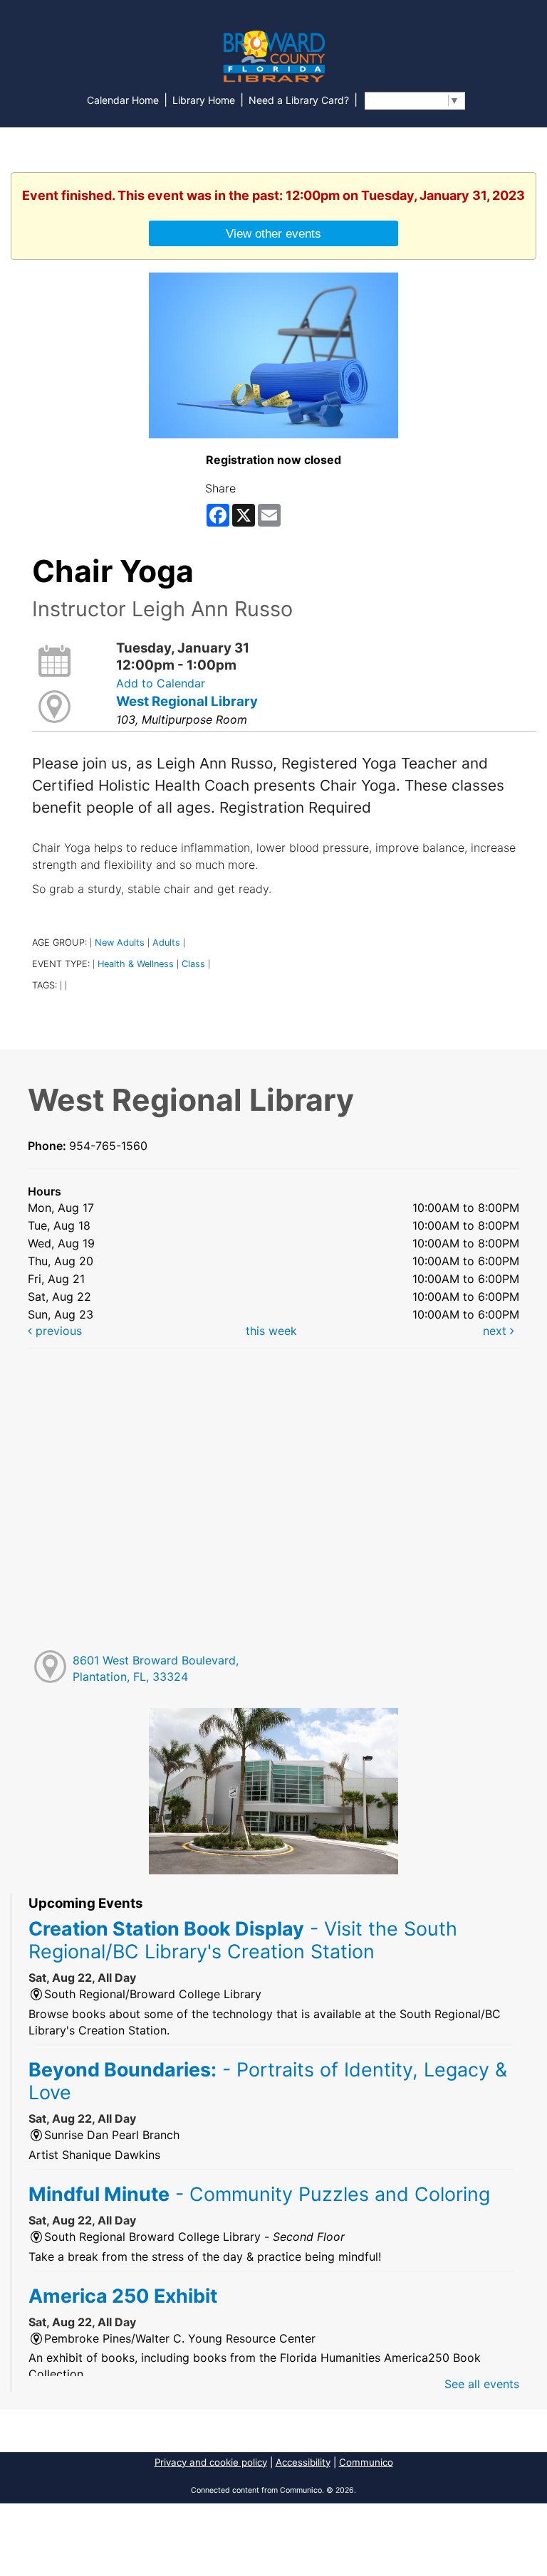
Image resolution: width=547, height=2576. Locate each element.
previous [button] (57, 1331)
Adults (166, 943)
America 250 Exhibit (123, 2296)
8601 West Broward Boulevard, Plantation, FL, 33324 (156, 1668)
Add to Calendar (161, 683)
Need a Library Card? (299, 100)
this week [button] (271, 1331)
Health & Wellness (136, 964)
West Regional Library (187, 701)
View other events (273, 233)
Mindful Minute (259, 2194)
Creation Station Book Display (243, 1940)
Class (193, 964)
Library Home (204, 100)
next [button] (496, 1331)
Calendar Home (123, 100)
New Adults (120, 943)
